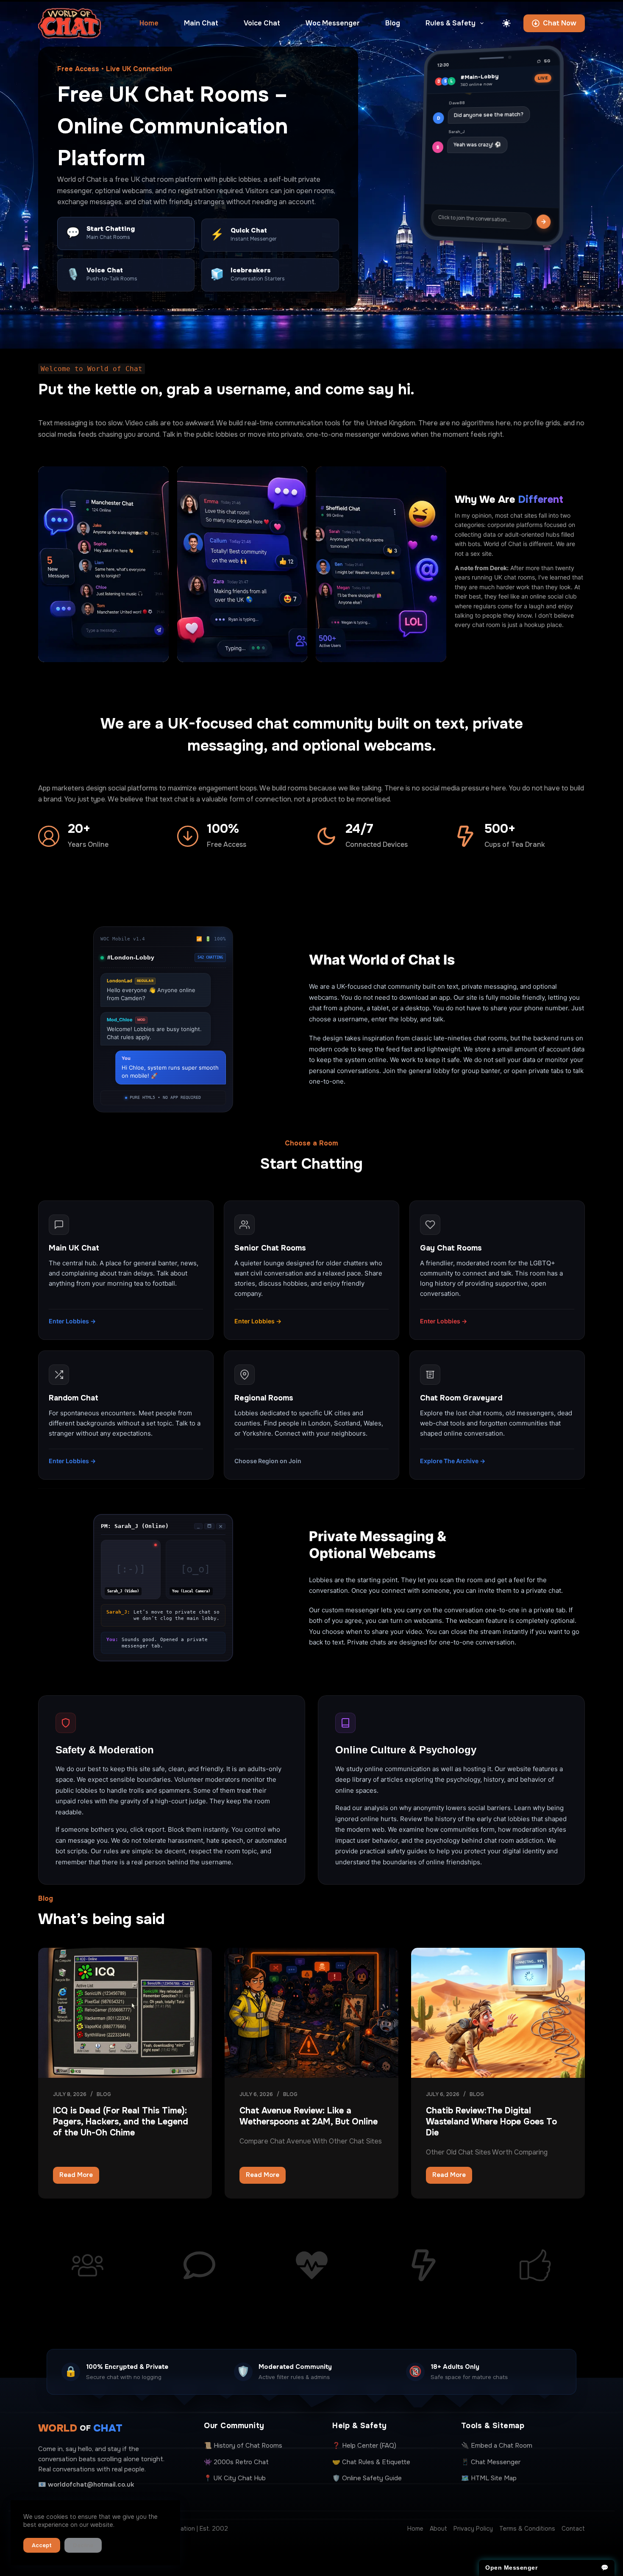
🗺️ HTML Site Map (489, 2478)
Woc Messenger (333, 23)
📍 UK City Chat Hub (235, 2478)
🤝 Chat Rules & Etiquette (371, 2462)
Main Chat (201, 23)
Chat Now (560, 23)
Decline (83, 2545)
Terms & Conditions (527, 2529)
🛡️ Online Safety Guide (367, 2478)
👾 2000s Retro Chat (236, 2462)
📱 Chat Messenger (491, 2462)
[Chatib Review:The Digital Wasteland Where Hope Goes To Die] (498, 2013)
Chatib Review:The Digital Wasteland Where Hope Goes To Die (491, 2122)
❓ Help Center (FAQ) (364, 2446)
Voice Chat (262, 23)
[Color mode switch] (506, 23)
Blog (393, 23)
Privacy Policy (473, 2529)
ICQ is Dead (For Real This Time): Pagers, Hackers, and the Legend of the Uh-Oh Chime (121, 2122)
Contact (573, 2529)
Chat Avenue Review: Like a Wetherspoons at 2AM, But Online (309, 2116)
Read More (79, 2177)
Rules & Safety (451, 23)
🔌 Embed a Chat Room (497, 2446)
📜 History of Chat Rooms (243, 2446)
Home (149, 23)
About (438, 2529)
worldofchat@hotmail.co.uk (91, 2484)
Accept (42, 2545)
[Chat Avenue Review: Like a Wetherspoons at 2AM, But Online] (311, 2013)
